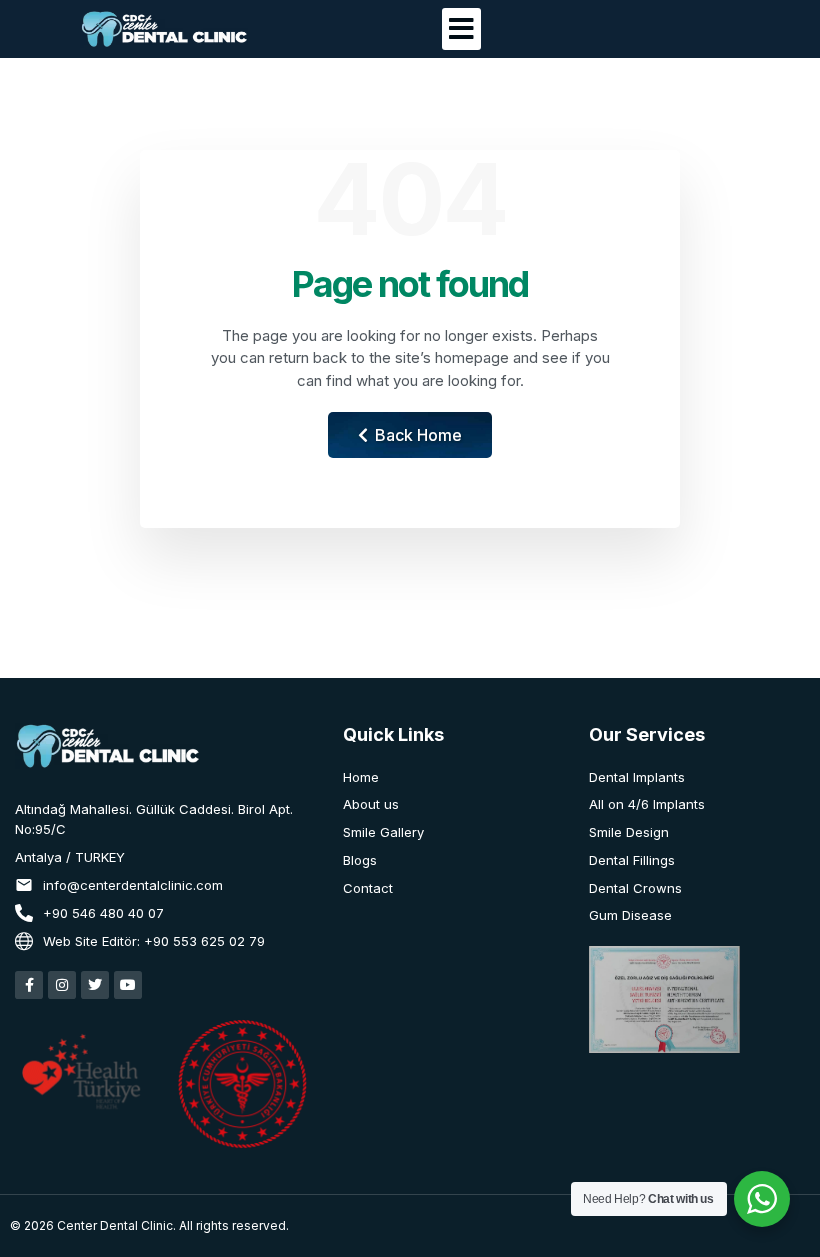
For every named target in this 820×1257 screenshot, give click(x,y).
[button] (461, 29)
